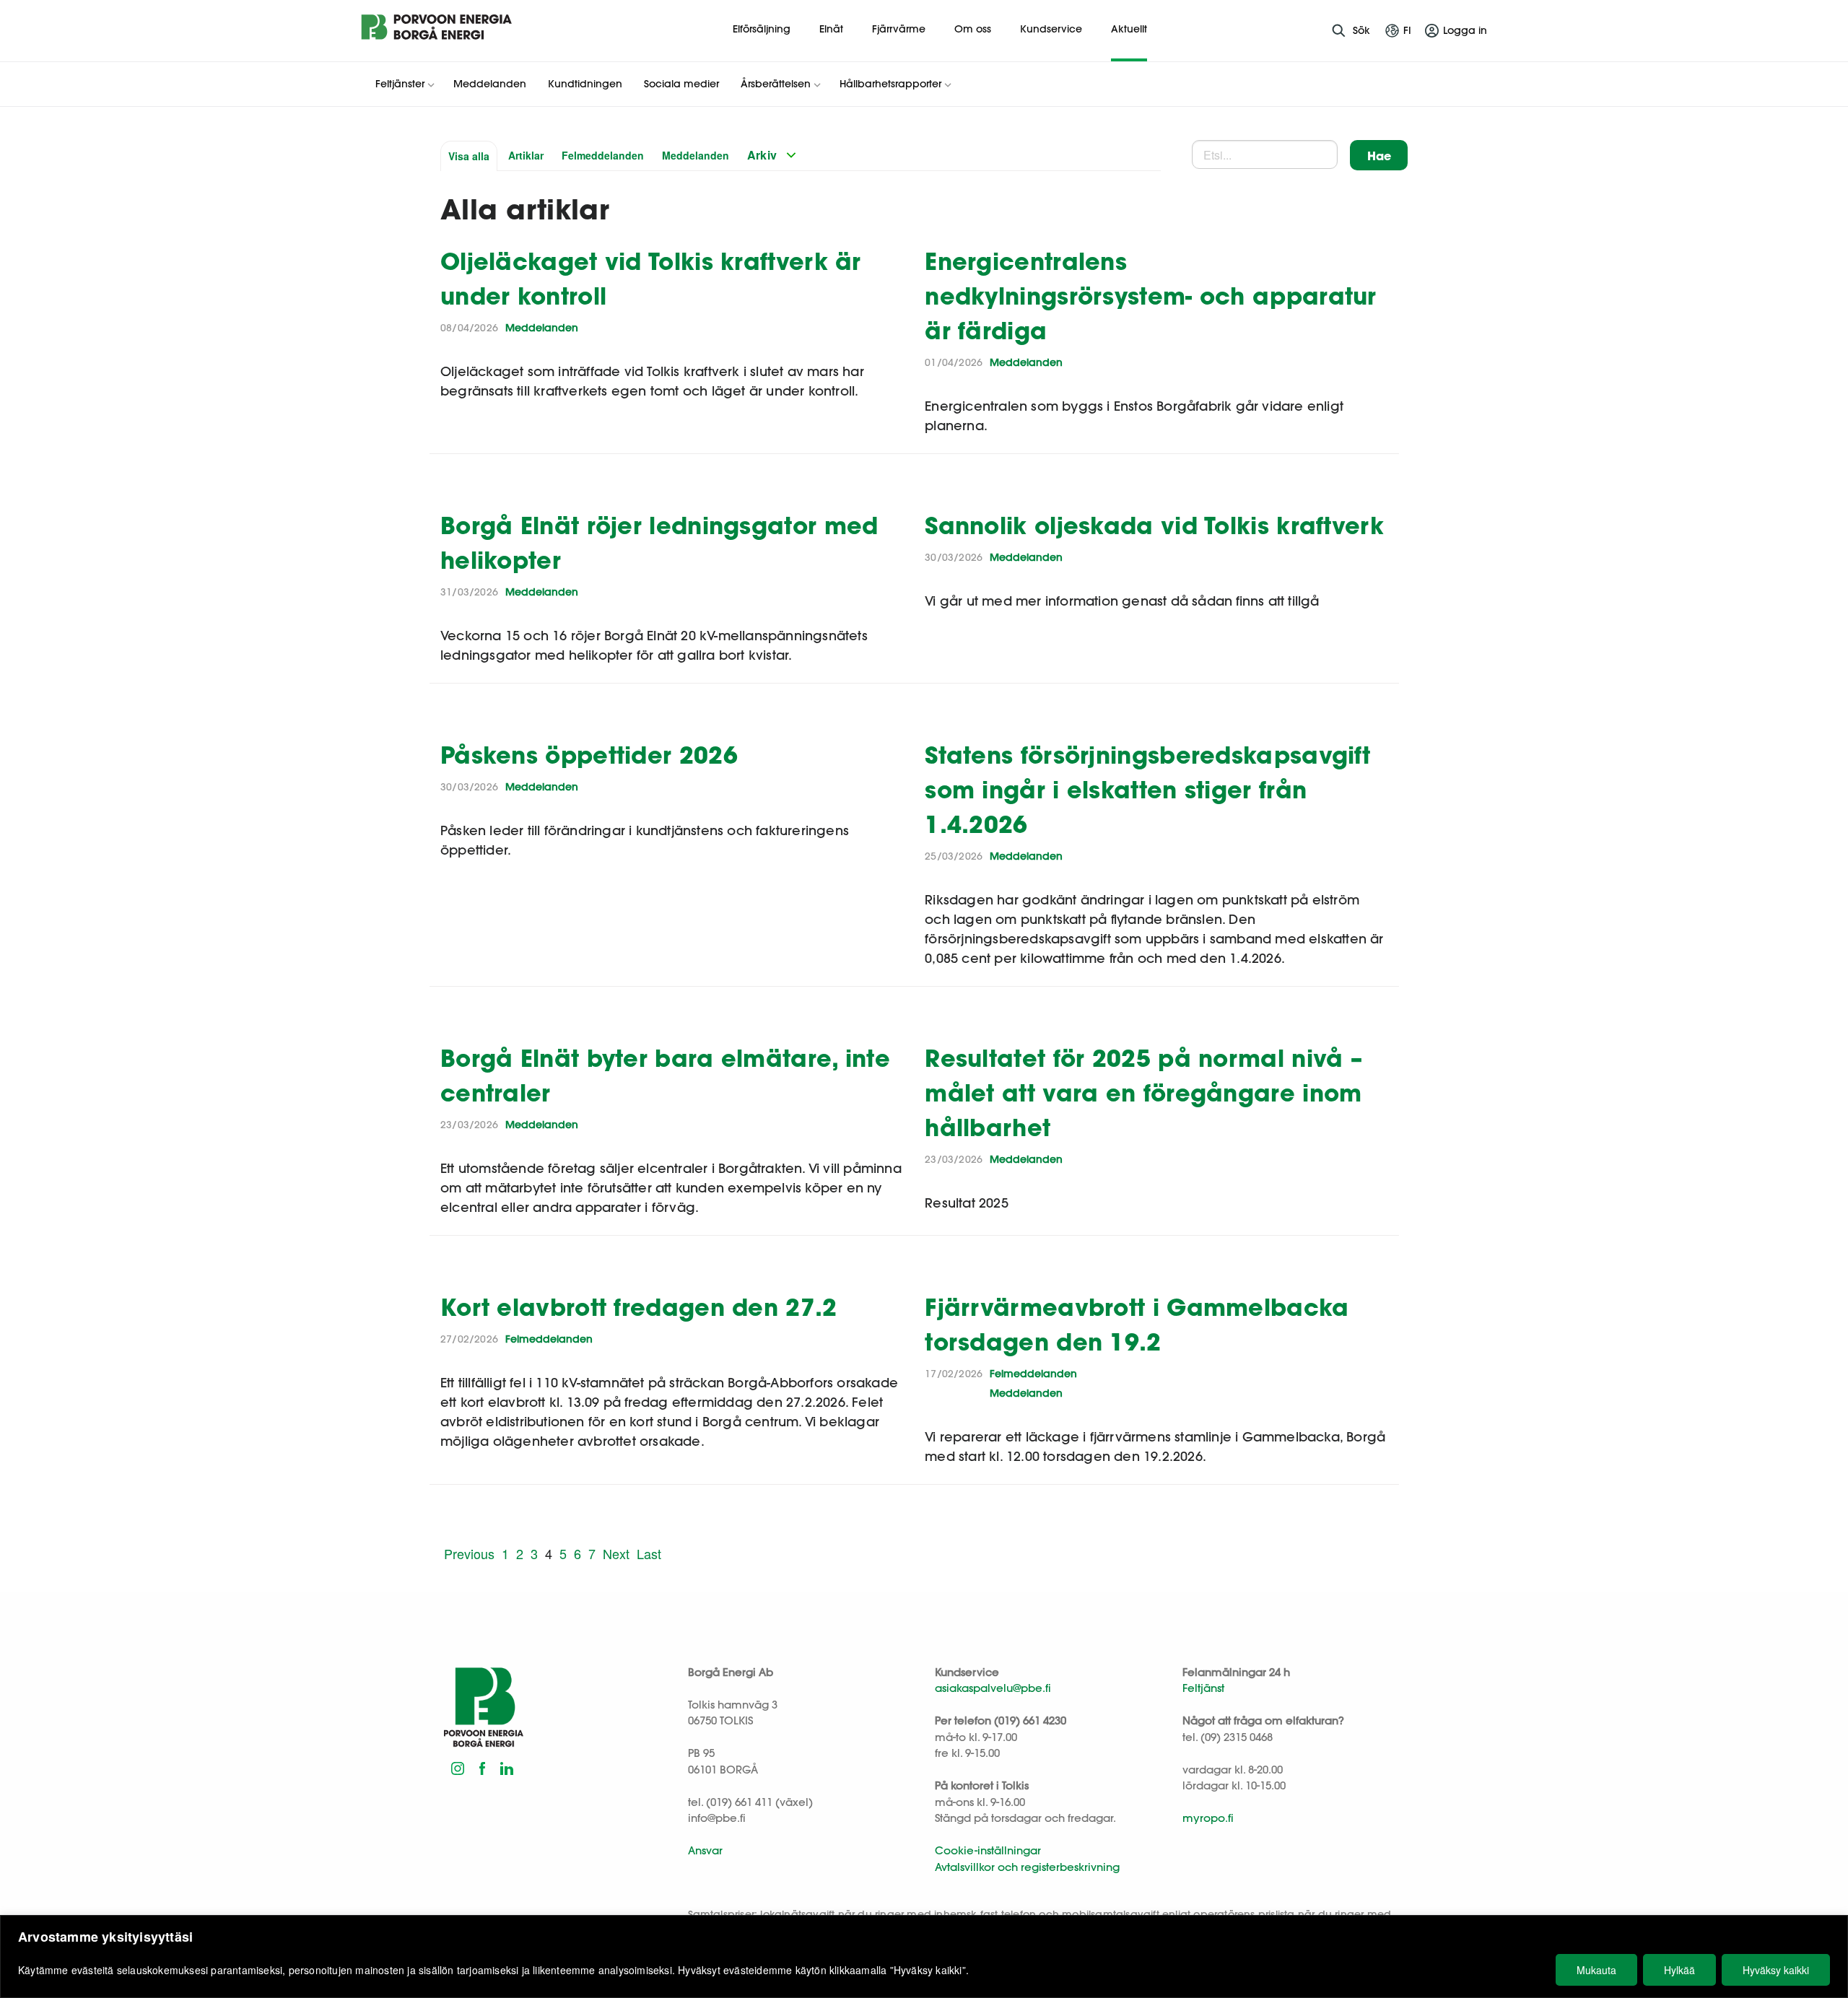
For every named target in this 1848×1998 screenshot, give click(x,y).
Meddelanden (696, 155)
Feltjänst (1203, 1688)
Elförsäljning (762, 29)
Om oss (973, 29)
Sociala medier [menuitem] (681, 84)
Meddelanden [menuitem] (490, 84)
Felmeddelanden (603, 155)
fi (1407, 30)
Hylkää (1679, 1970)
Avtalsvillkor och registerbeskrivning (1027, 1867)
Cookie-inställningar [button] (988, 1850)
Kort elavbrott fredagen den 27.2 (639, 1307)
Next (616, 1553)
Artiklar (526, 155)
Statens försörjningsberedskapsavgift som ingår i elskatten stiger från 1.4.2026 (1147, 789)
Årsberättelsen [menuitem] (776, 84)
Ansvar (705, 1850)
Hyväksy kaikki (1776, 1970)
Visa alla (469, 156)
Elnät (831, 29)
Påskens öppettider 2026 (589, 755)
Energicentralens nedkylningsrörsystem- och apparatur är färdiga (1151, 296)
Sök (1361, 30)
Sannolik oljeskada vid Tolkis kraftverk (1154, 525)
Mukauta (1596, 1970)
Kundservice (1051, 29)
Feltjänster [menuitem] (400, 84)
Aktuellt (1129, 29)
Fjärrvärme (899, 29)
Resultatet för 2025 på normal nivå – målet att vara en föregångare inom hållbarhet (1143, 1092)
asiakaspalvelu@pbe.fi (993, 1688)
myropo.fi (1208, 1818)
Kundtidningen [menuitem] (585, 84)
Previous (469, 1553)
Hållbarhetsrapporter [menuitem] (890, 84)
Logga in (1465, 30)
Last (649, 1553)
